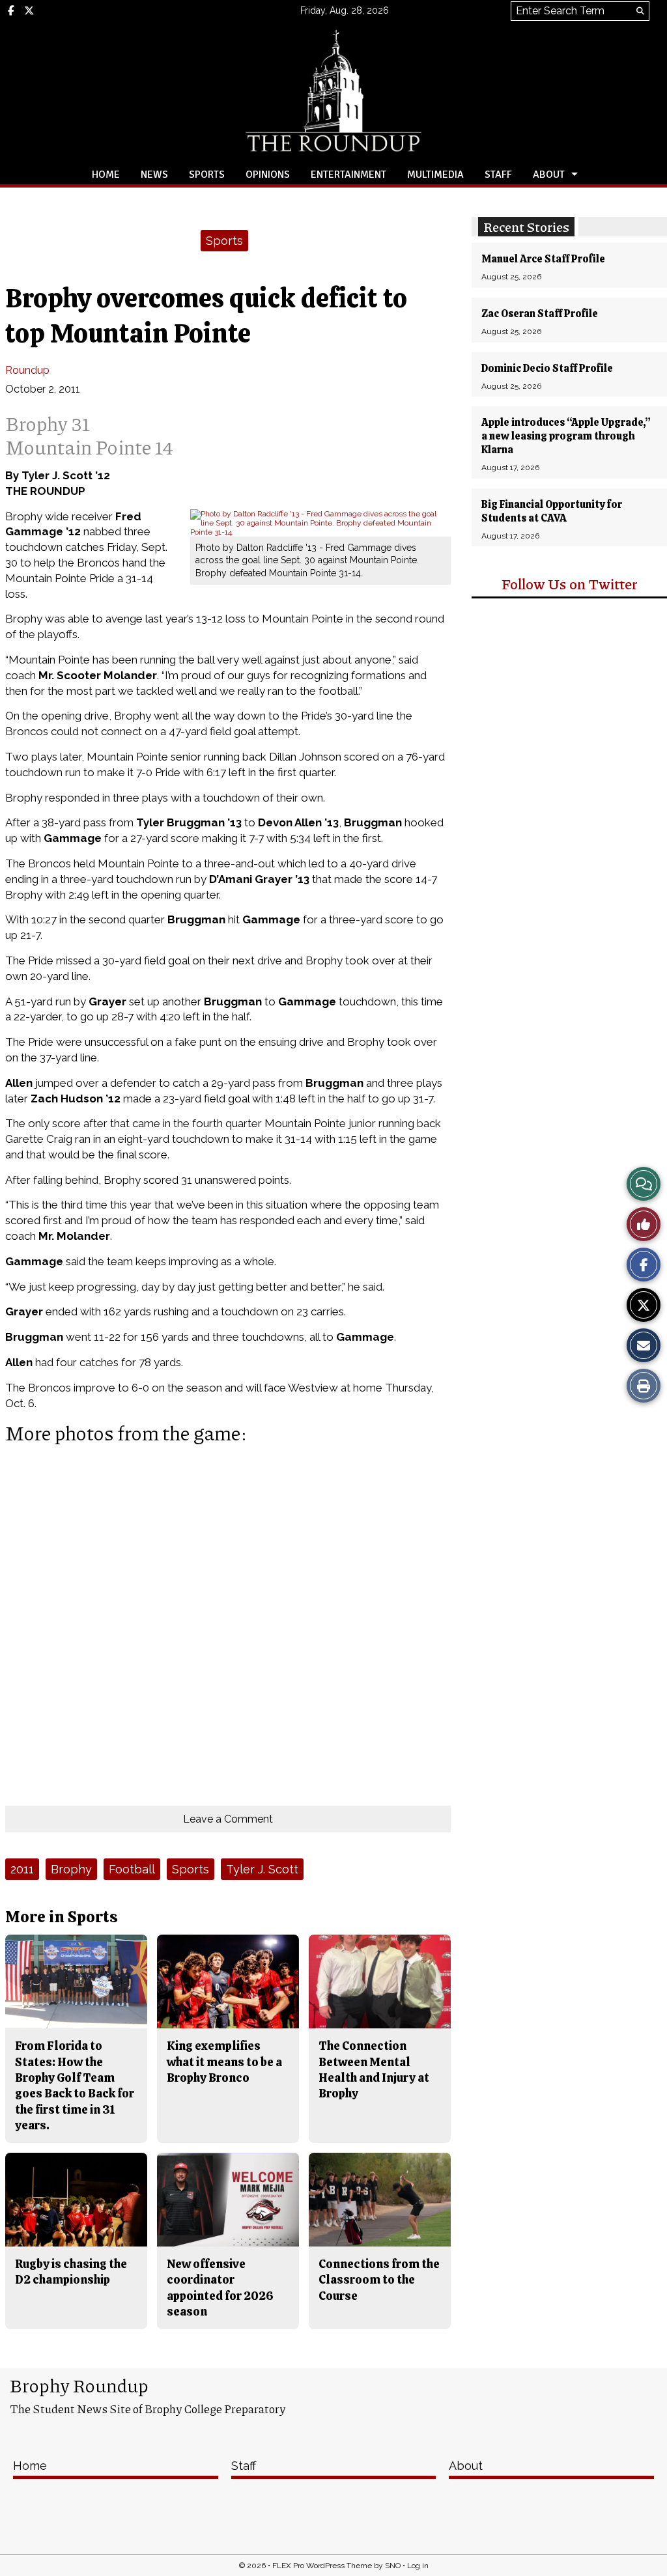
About (549, 175)
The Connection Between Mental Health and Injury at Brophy (374, 2069)
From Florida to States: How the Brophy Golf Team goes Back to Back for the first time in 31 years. (75, 2085)
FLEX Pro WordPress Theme (322, 2566)
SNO (393, 2566)
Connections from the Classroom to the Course (379, 2280)
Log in (418, 2566)
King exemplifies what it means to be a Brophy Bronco (224, 2062)
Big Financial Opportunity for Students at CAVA (552, 511)
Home (106, 175)
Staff (498, 175)
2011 (22, 1869)
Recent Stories (526, 227)
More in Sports (62, 1917)
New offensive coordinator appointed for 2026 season (220, 2288)
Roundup (27, 370)
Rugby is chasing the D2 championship (71, 2272)
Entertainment (348, 175)
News (154, 175)
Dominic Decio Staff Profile (547, 368)
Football (132, 1869)
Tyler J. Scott (262, 1869)
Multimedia (435, 175)
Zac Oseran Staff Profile (540, 314)
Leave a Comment (228, 1819)
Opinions (268, 175)
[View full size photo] (320, 522)
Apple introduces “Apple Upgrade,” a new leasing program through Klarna (566, 436)
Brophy (71, 1869)
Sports (207, 175)
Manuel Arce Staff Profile (543, 259)
